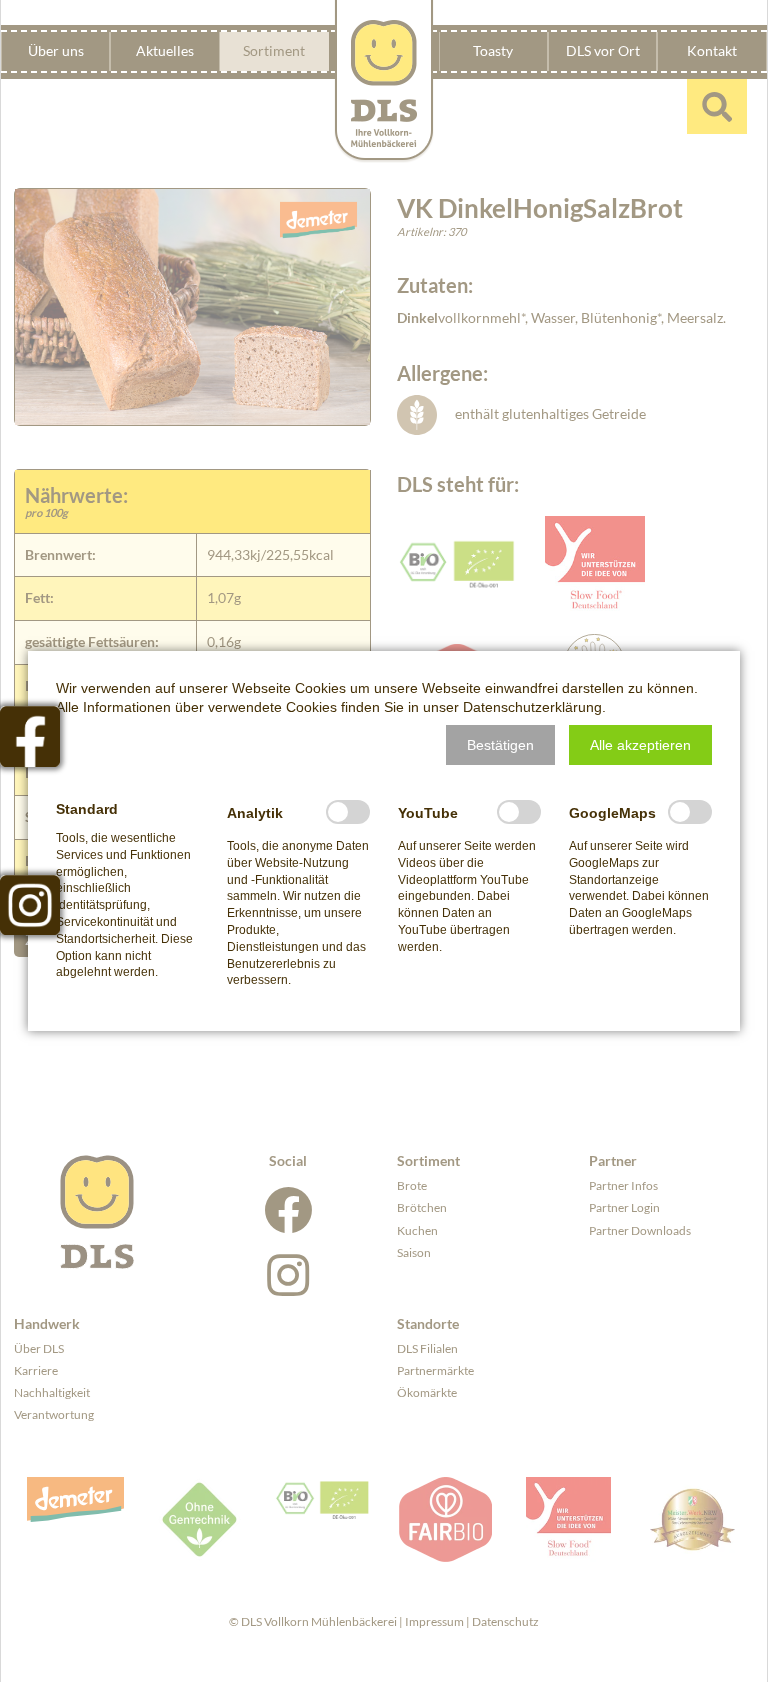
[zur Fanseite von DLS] (30, 736)
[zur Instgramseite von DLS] (30, 905)
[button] (500, 745)
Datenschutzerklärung (532, 707)
